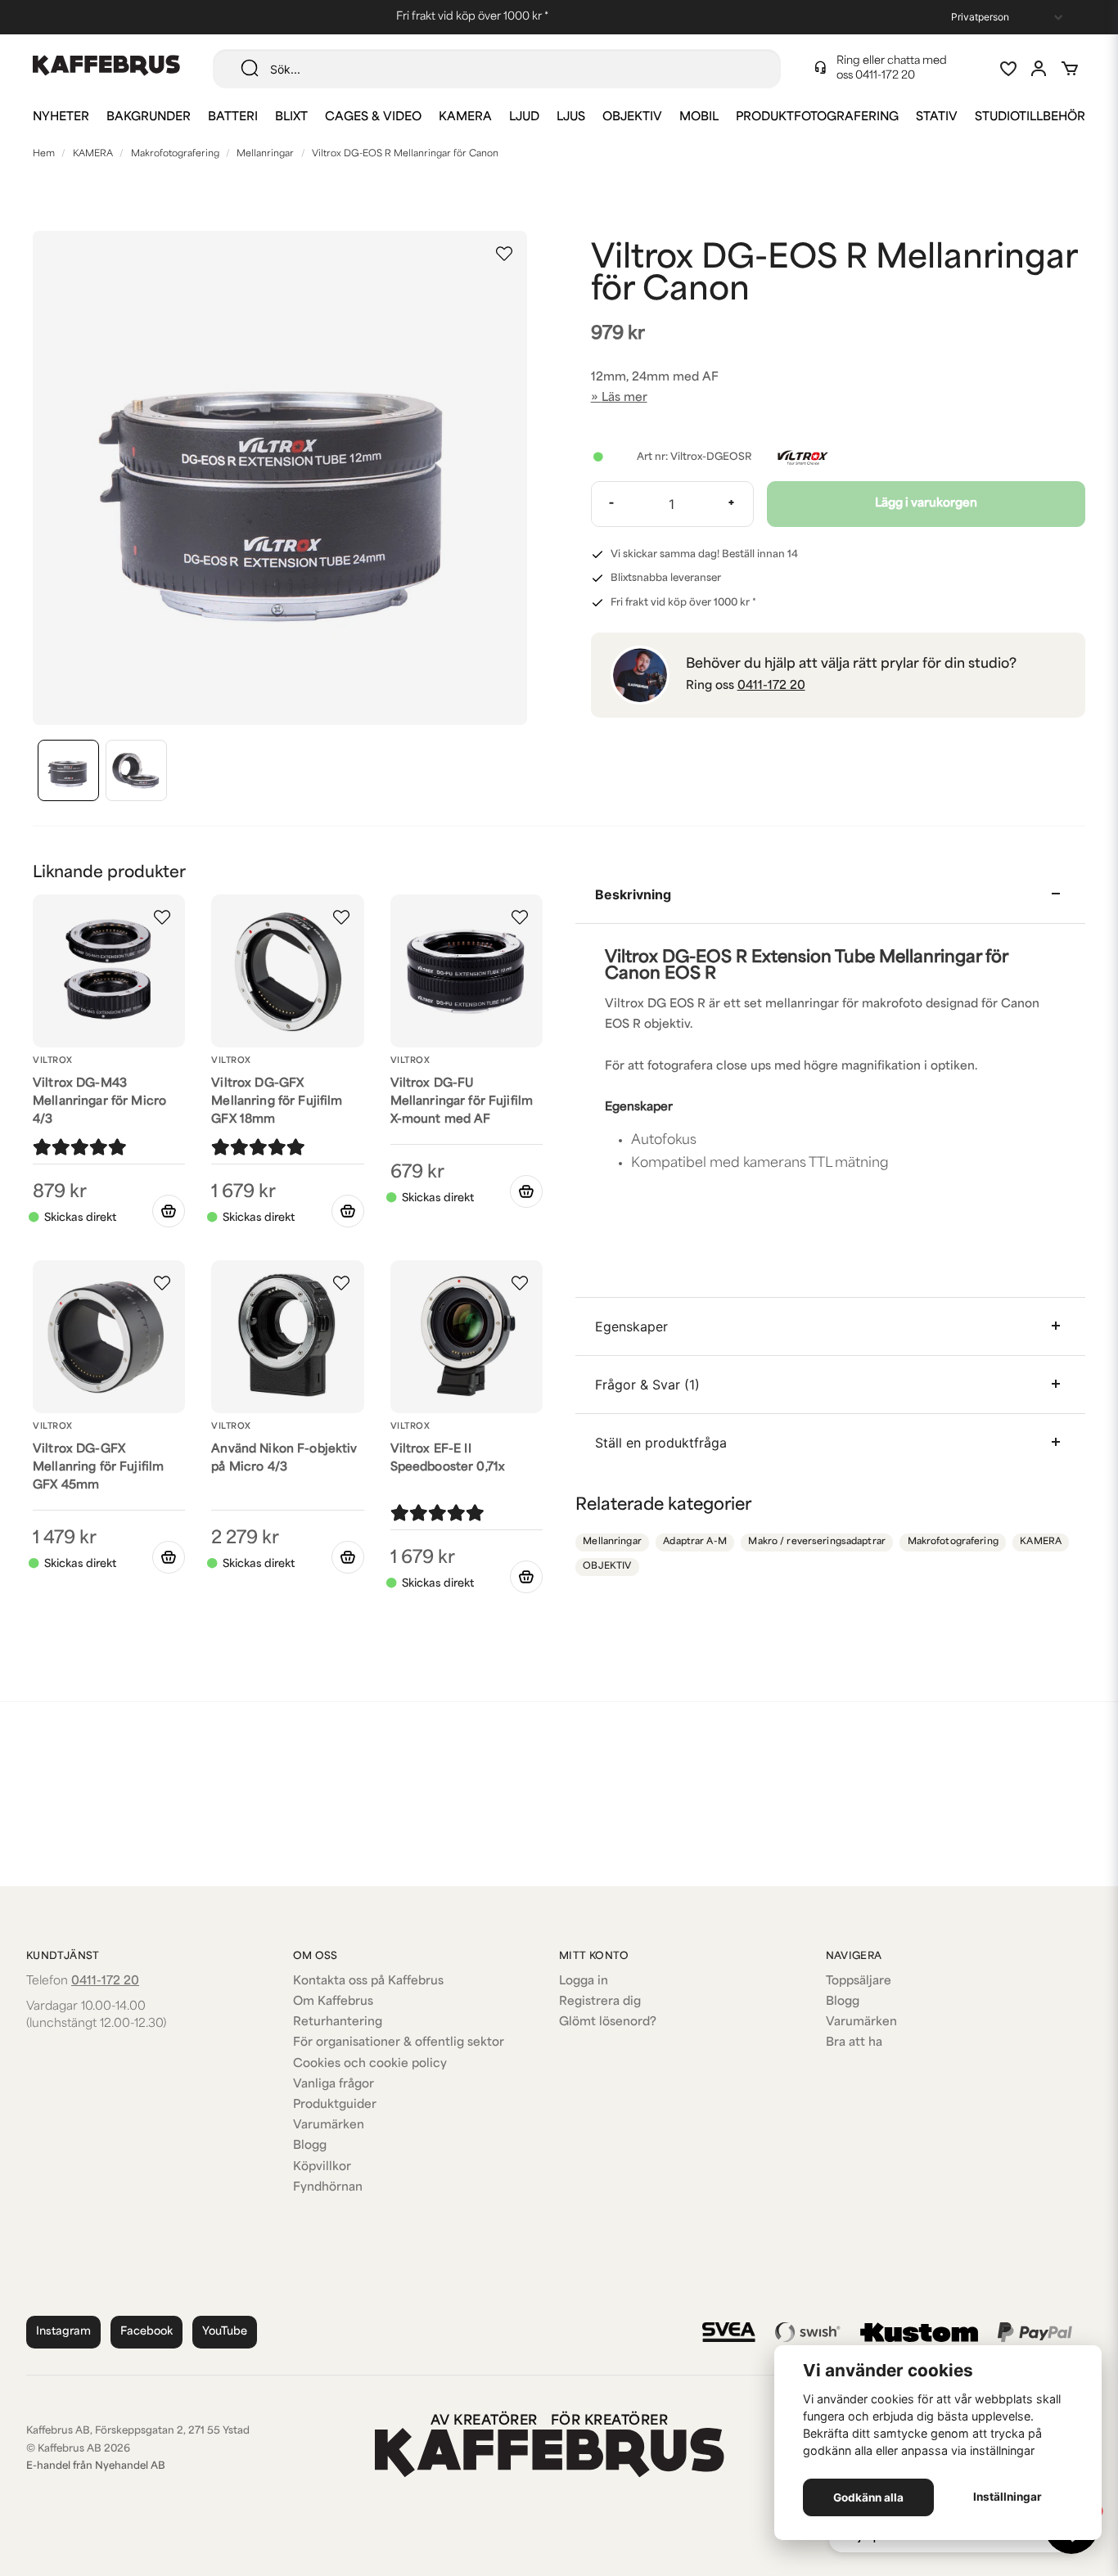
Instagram (63, 2332)
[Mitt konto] (1039, 69)
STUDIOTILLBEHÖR (1030, 117)
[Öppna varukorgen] (1070, 69)
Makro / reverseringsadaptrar (817, 1542)
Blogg (310, 2146)
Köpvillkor (322, 2167)
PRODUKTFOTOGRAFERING (817, 117)
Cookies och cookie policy (370, 2064)
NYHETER (61, 117)
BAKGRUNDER (149, 117)
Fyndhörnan (328, 2188)
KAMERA (465, 117)
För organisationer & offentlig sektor (399, 2043)
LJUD (524, 117)
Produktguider (335, 2105)
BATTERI (233, 117)
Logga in (584, 1982)
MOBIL (699, 117)
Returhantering (338, 2022)
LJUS (571, 117)
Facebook (147, 2332)
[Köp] (169, 1211)
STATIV (937, 117)
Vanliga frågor (334, 2085)
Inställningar (1008, 2497)
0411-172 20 (885, 76)
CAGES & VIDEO (373, 117)
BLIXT (291, 117)
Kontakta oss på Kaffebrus (368, 1982)
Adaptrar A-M (695, 1542)
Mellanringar (265, 154)
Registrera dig (600, 2002)
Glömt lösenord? (608, 2022)
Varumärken (329, 2126)
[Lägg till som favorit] (1008, 69)
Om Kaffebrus (333, 2002)
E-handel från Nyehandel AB (96, 2466)
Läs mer (624, 398)
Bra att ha (854, 2043)
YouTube (225, 2332)
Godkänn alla (868, 2497)
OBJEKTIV (632, 117)
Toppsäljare (859, 1982)
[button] (504, 254)
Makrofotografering (175, 154)
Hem (44, 154)
